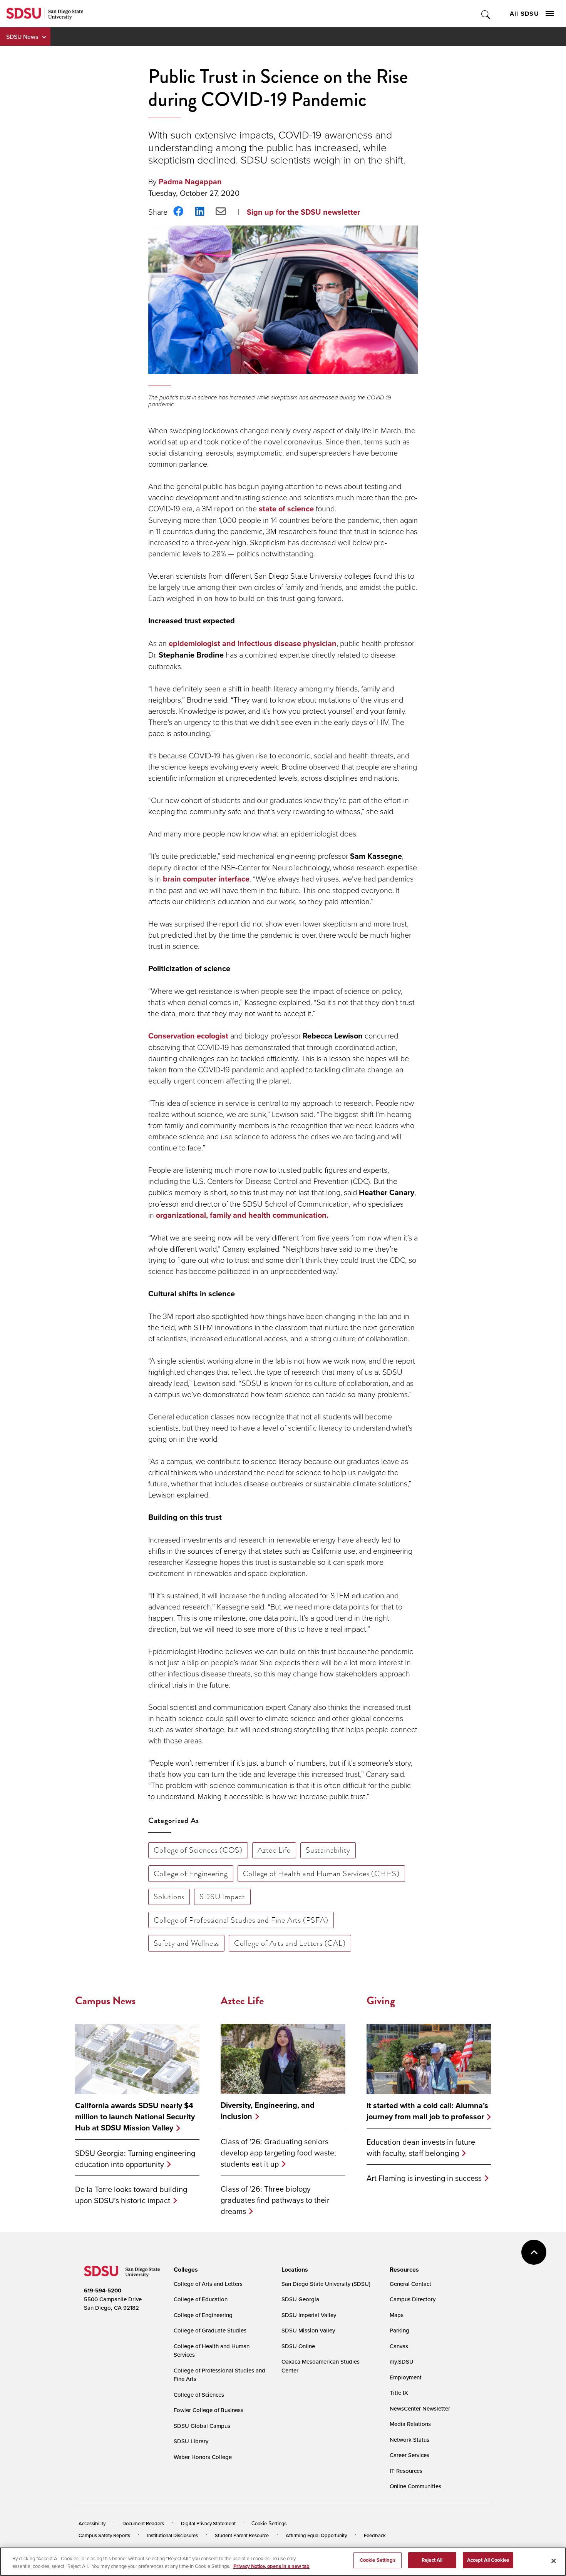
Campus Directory (413, 2299)
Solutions (169, 1897)
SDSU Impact (222, 1897)
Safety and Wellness (186, 1943)
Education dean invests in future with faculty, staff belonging (421, 2147)
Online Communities (415, 2486)
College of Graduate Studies (210, 2330)
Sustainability (328, 1850)
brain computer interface (206, 879)
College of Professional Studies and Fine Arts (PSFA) (241, 1920)
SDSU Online (298, 2346)
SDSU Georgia (300, 2299)
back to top (534, 2252)
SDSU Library (191, 2441)
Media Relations (410, 2424)
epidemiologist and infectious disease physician (253, 643)
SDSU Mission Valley (308, 2330)
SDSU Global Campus (202, 2426)
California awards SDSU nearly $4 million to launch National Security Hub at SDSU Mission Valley (135, 2117)
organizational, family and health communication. (242, 1215)
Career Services (409, 2455)
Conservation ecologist (188, 1036)
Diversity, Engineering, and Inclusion (268, 2111)
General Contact (410, 2284)
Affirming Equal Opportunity (316, 2535)
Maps (397, 2315)
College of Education (201, 2299)
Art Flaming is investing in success (424, 2178)
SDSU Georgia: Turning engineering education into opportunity (135, 2159)
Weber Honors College (203, 2457)
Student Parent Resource (242, 2535)
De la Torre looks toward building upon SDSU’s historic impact (131, 2195)
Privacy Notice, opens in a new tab (271, 2566)
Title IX (399, 2393)
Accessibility (92, 2523)
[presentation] (185, 2270)
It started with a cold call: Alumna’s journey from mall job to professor (427, 2111)
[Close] (554, 2561)
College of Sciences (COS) (198, 1850)
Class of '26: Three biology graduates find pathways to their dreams (275, 2200)
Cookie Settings (269, 2523)
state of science (286, 509)
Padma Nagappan (190, 182)
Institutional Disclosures (172, 2535)
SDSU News (22, 37)
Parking (399, 2330)
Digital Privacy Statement (208, 2523)
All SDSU (524, 14)
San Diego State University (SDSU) (326, 2284)
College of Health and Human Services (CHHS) (321, 1873)
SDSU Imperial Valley (309, 2315)
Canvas (399, 2346)
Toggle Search (486, 14)
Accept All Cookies (488, 2560)
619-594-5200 (103, 2291)
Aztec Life (274, 1850)
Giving (381, 2001)
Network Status (409, 2440)
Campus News (105, 2001)
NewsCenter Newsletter (420, 2408)
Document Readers (143, 2523)
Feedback (375, 2535)
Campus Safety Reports (104, 2535)
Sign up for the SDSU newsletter (303, 212)
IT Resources (406, 2471)
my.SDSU (402, 2361)
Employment (406, 2377)
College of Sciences (199, 2395)
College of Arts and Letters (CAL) (290, 1943)
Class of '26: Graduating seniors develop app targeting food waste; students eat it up (278, 2153)
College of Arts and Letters (208, 2284)
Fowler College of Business (208, 2410)
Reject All (432, 2560)
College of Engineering (191, 1873)
